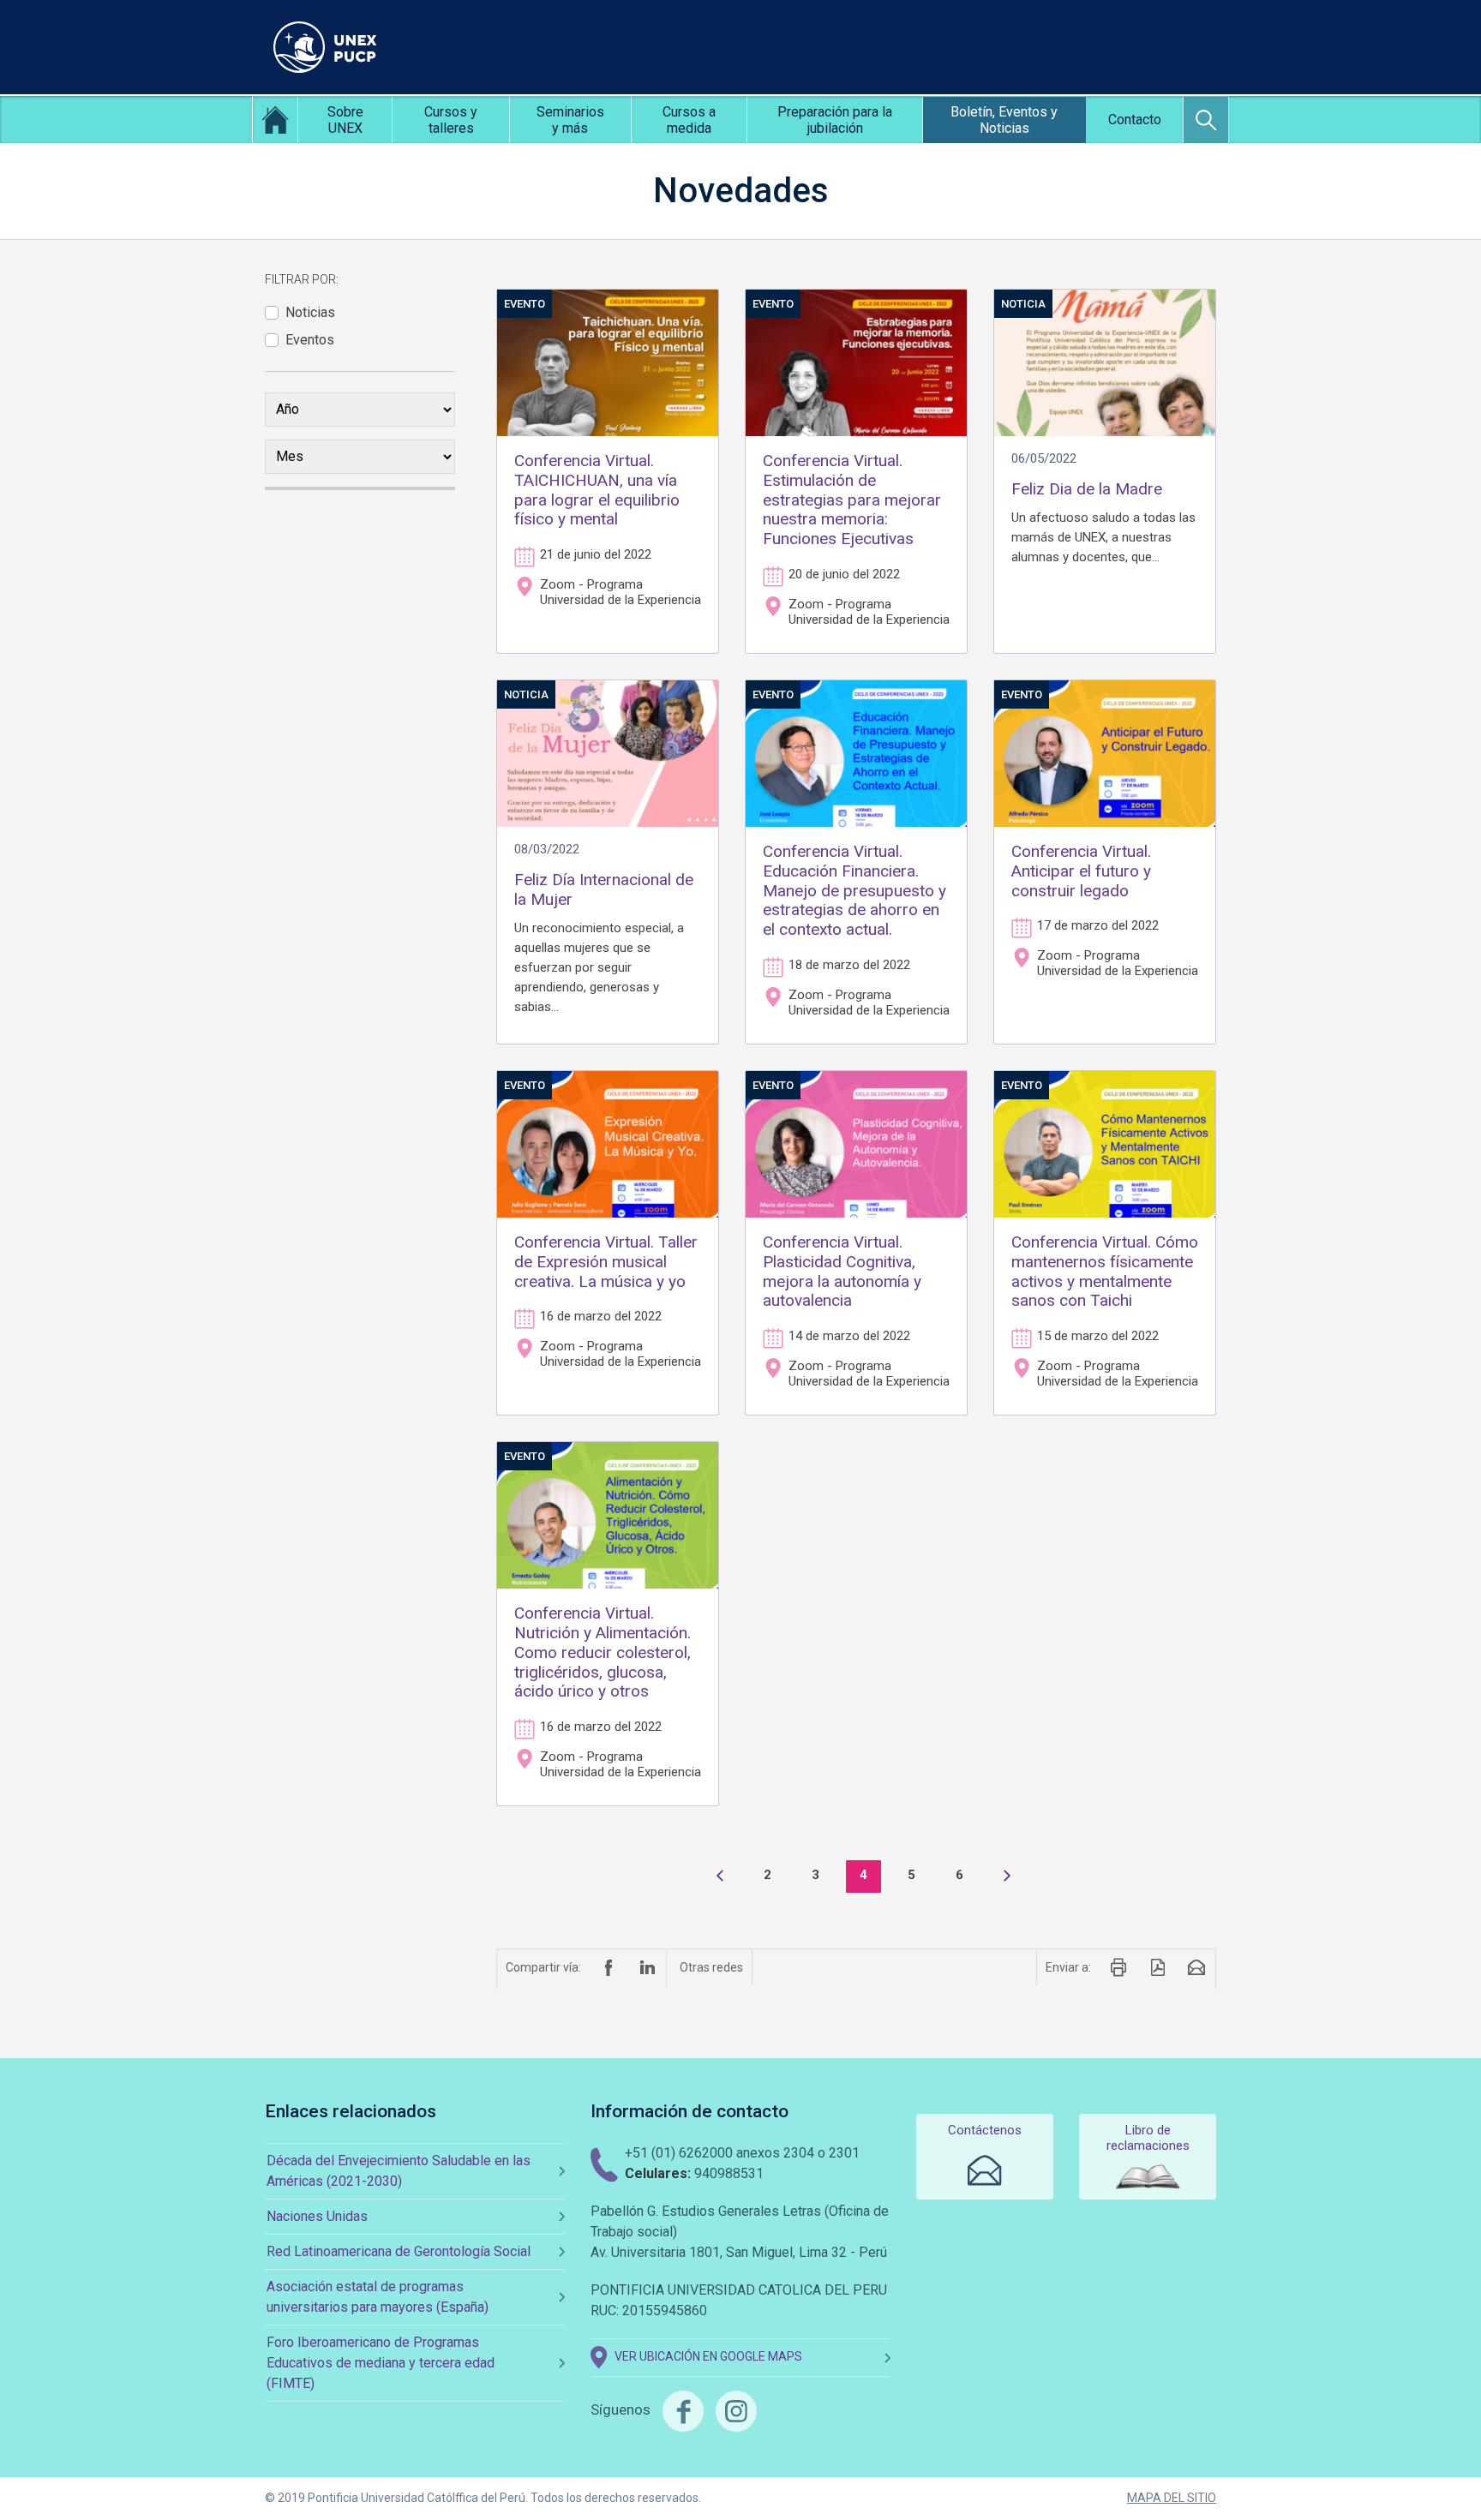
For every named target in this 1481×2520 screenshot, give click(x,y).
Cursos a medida (689, 120)
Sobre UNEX (345, 120)
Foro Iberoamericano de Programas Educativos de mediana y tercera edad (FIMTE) (381, 2363)
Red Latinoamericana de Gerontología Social (399, 2251)
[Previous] (720, 1877)
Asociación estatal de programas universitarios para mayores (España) (378, 2297)
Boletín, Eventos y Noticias (1004, 120)
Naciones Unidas (317, 2216)
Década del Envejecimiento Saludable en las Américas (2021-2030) (399, 2171)
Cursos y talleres (451, 120)
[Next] (1007, 1877)
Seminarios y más (570, 120)
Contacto (1135, 120)
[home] (275, 120)
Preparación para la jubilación (835, 120)
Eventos (310, 340)
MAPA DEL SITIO (1172, 2498)
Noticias (310, 312)
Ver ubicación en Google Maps (708, 2357)
